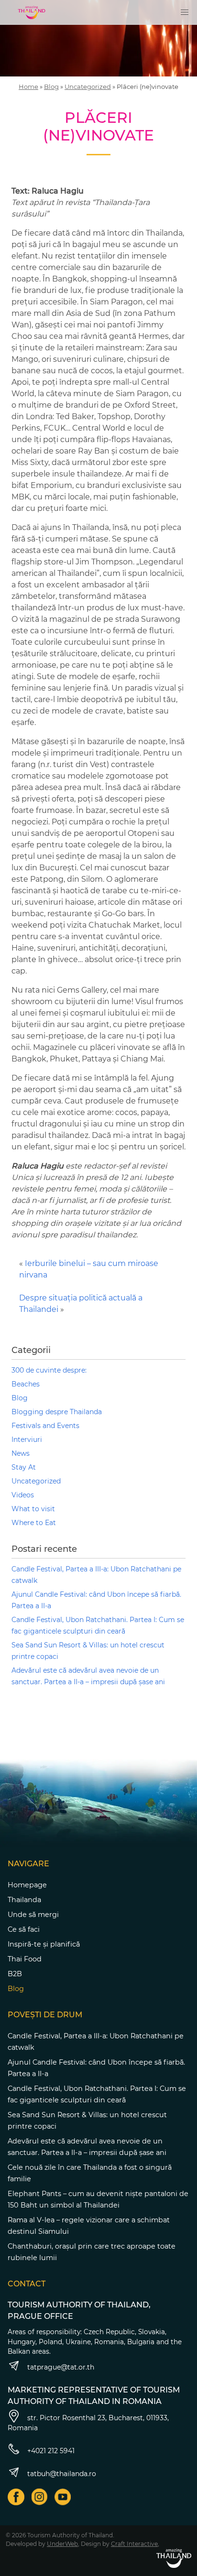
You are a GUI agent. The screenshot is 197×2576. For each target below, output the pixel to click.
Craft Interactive (134, 2544)
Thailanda (24, 1900)
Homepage (27, 1885)
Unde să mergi (33, 1915)
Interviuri (27, 1440)
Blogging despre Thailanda (57, 1412)
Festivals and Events (45, 1426)
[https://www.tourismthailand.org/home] (174, 2558)
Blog (51, 87)
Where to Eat (34, 1523)
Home (28, 87)
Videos (23, 1495)
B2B (15, 1974)
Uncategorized (88, 87)
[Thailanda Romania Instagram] (39, 2497)
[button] (185, 12)
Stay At (24, 1467)
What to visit (33, 1509)
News (21, 1453)
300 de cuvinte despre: (49, 1370)
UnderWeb (62, 2544)
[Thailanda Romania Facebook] (16, 2497)
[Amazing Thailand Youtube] (63, 2497)
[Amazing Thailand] (32, 12)
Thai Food (25, 1959)
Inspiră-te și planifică (44, 1944)
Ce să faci (24, 1929)
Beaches (26, 1384)
